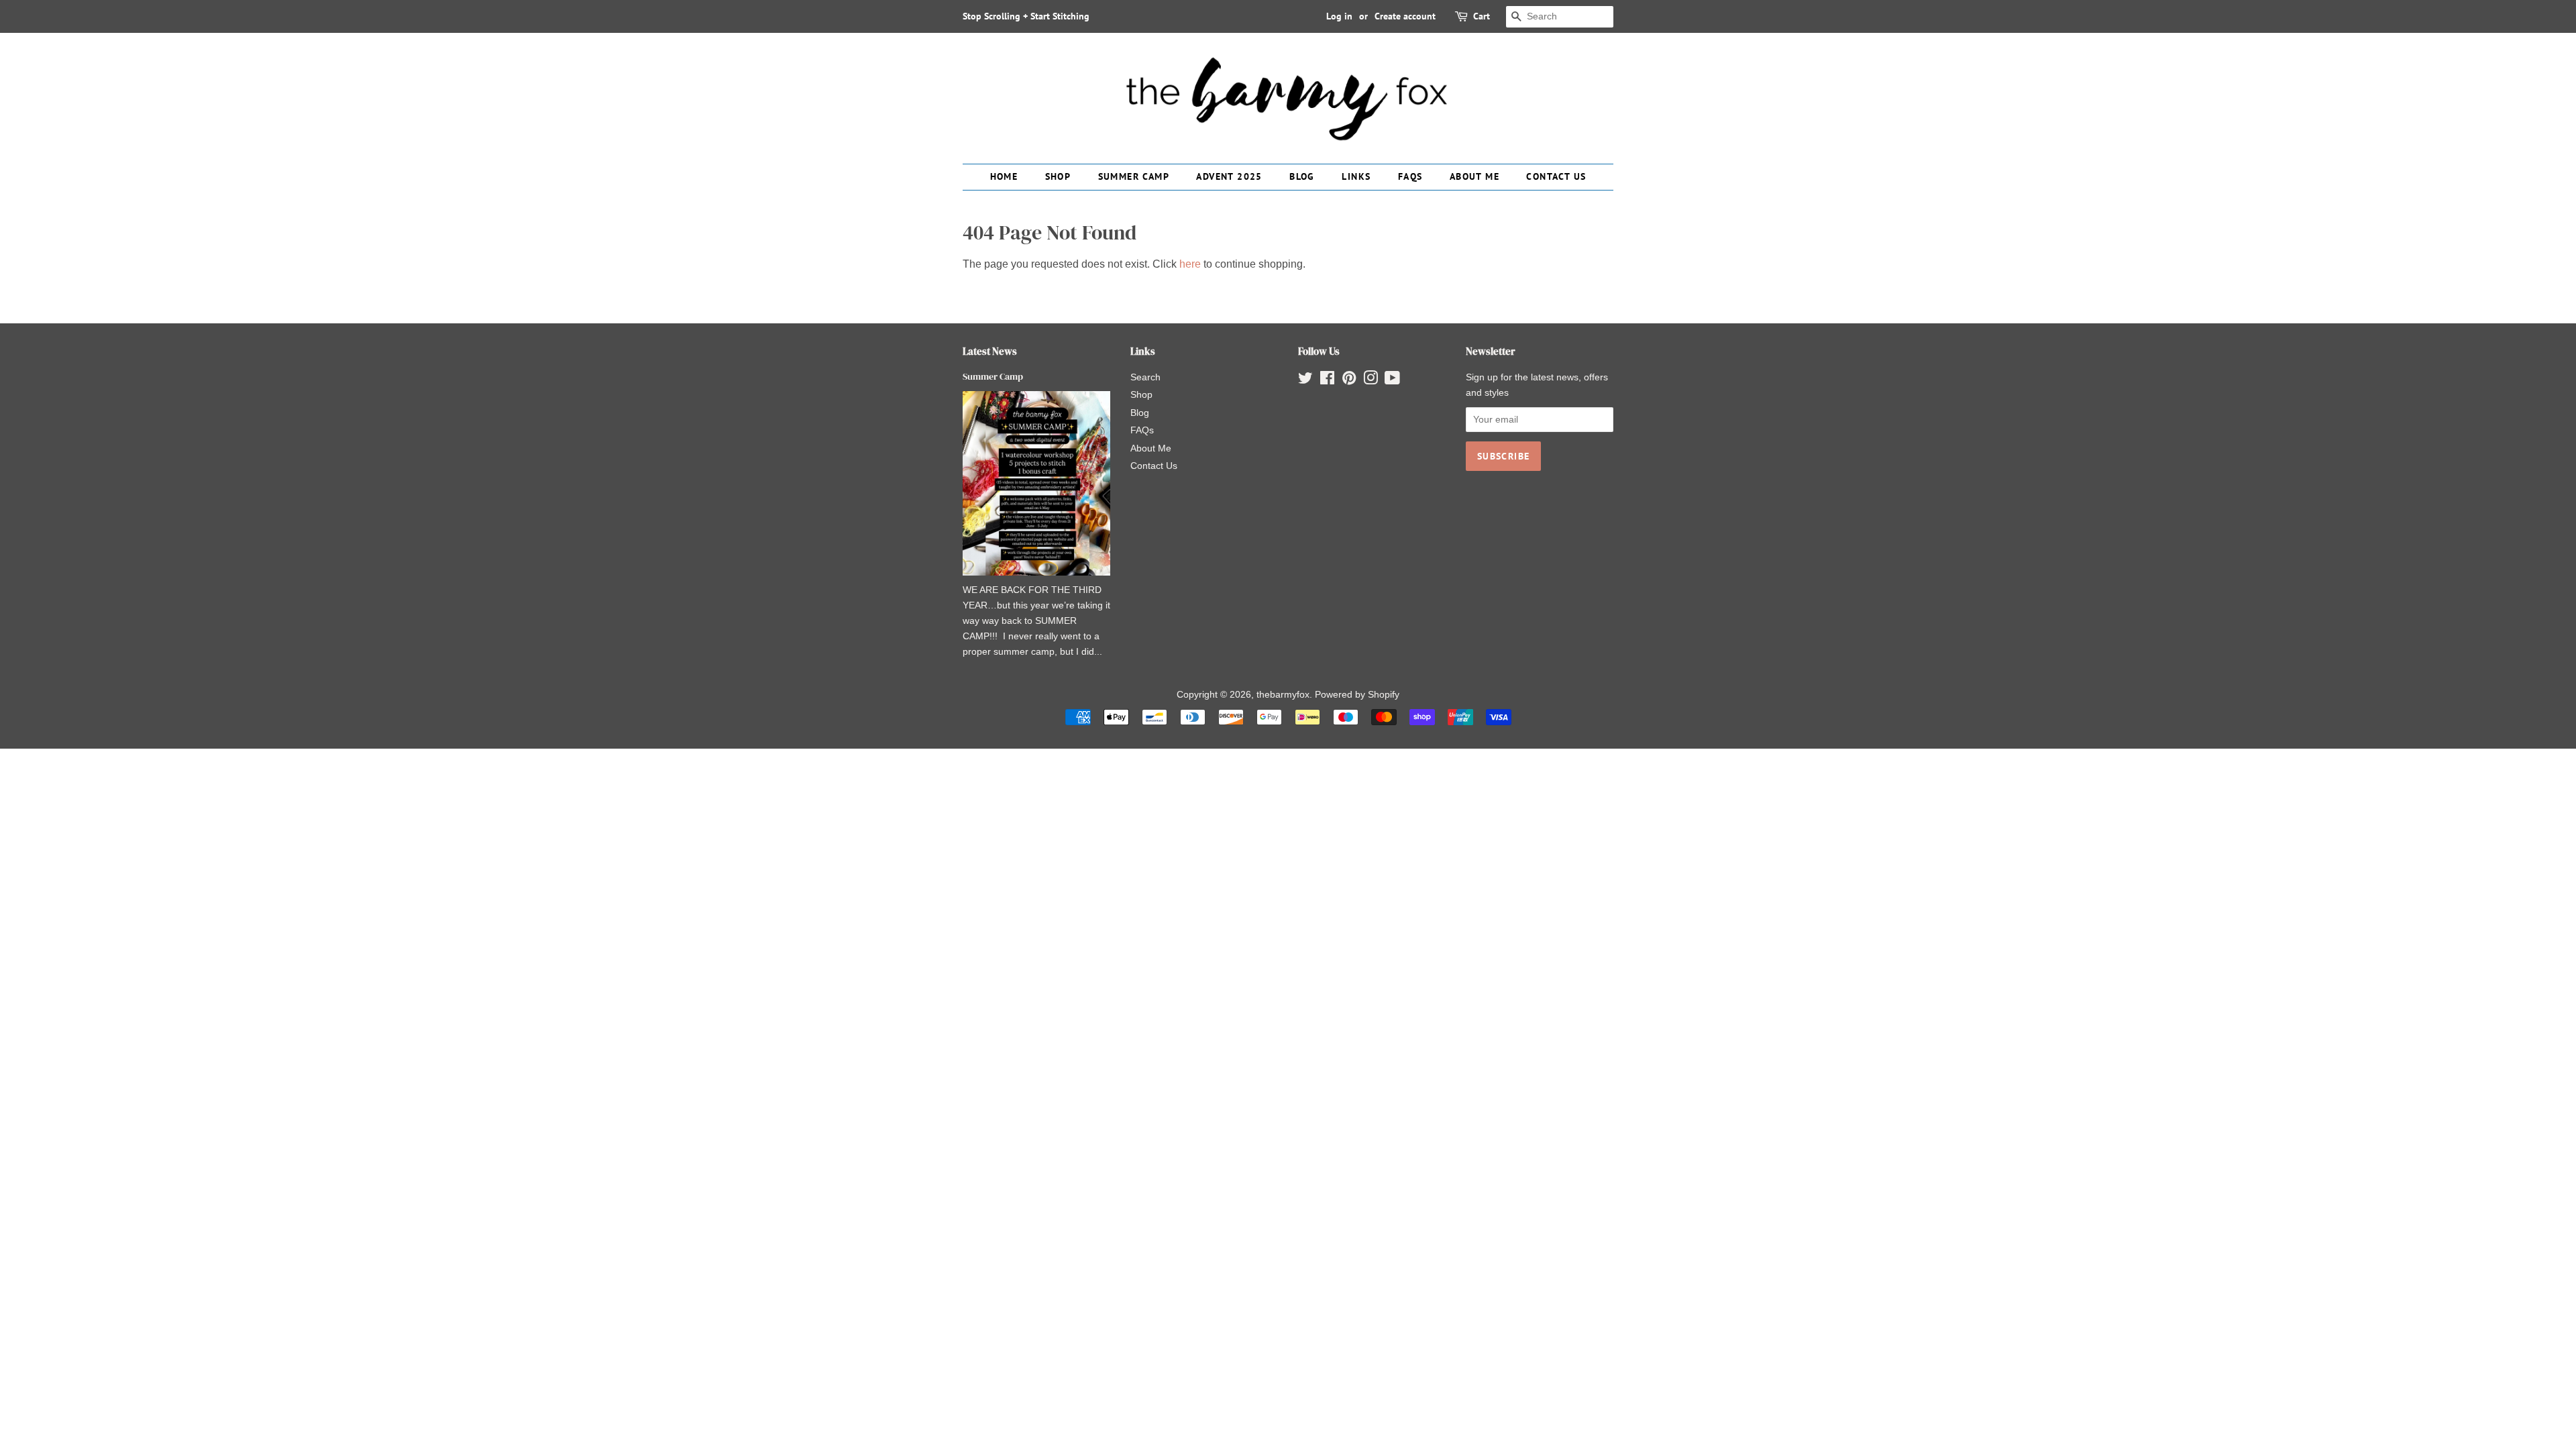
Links (1356, 176)
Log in (1339, 16)
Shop (1058, 176)
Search (1145, 377)
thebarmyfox (1283, 695)
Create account (1405, 16)
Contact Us (1556, 176)
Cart (1482, 16)
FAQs (1410, 176)
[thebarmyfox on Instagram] (1371, 381)
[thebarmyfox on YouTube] (1392, 381)
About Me (1474, 176)
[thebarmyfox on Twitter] (1305, 381)
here (1190, 264)
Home (1004, 176)
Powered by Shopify (1357, 695)
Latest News (990, 351)
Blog (1302, 176)
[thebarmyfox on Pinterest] (1349, 381)
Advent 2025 (1229, 176)
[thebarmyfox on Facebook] (1327, 381)
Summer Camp (1134, 176)
